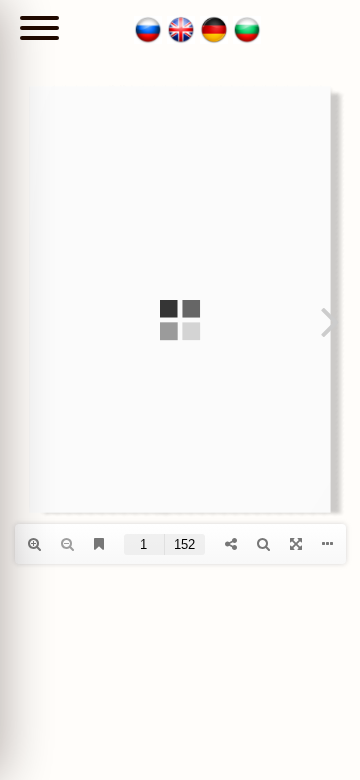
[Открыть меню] (39, 30)
